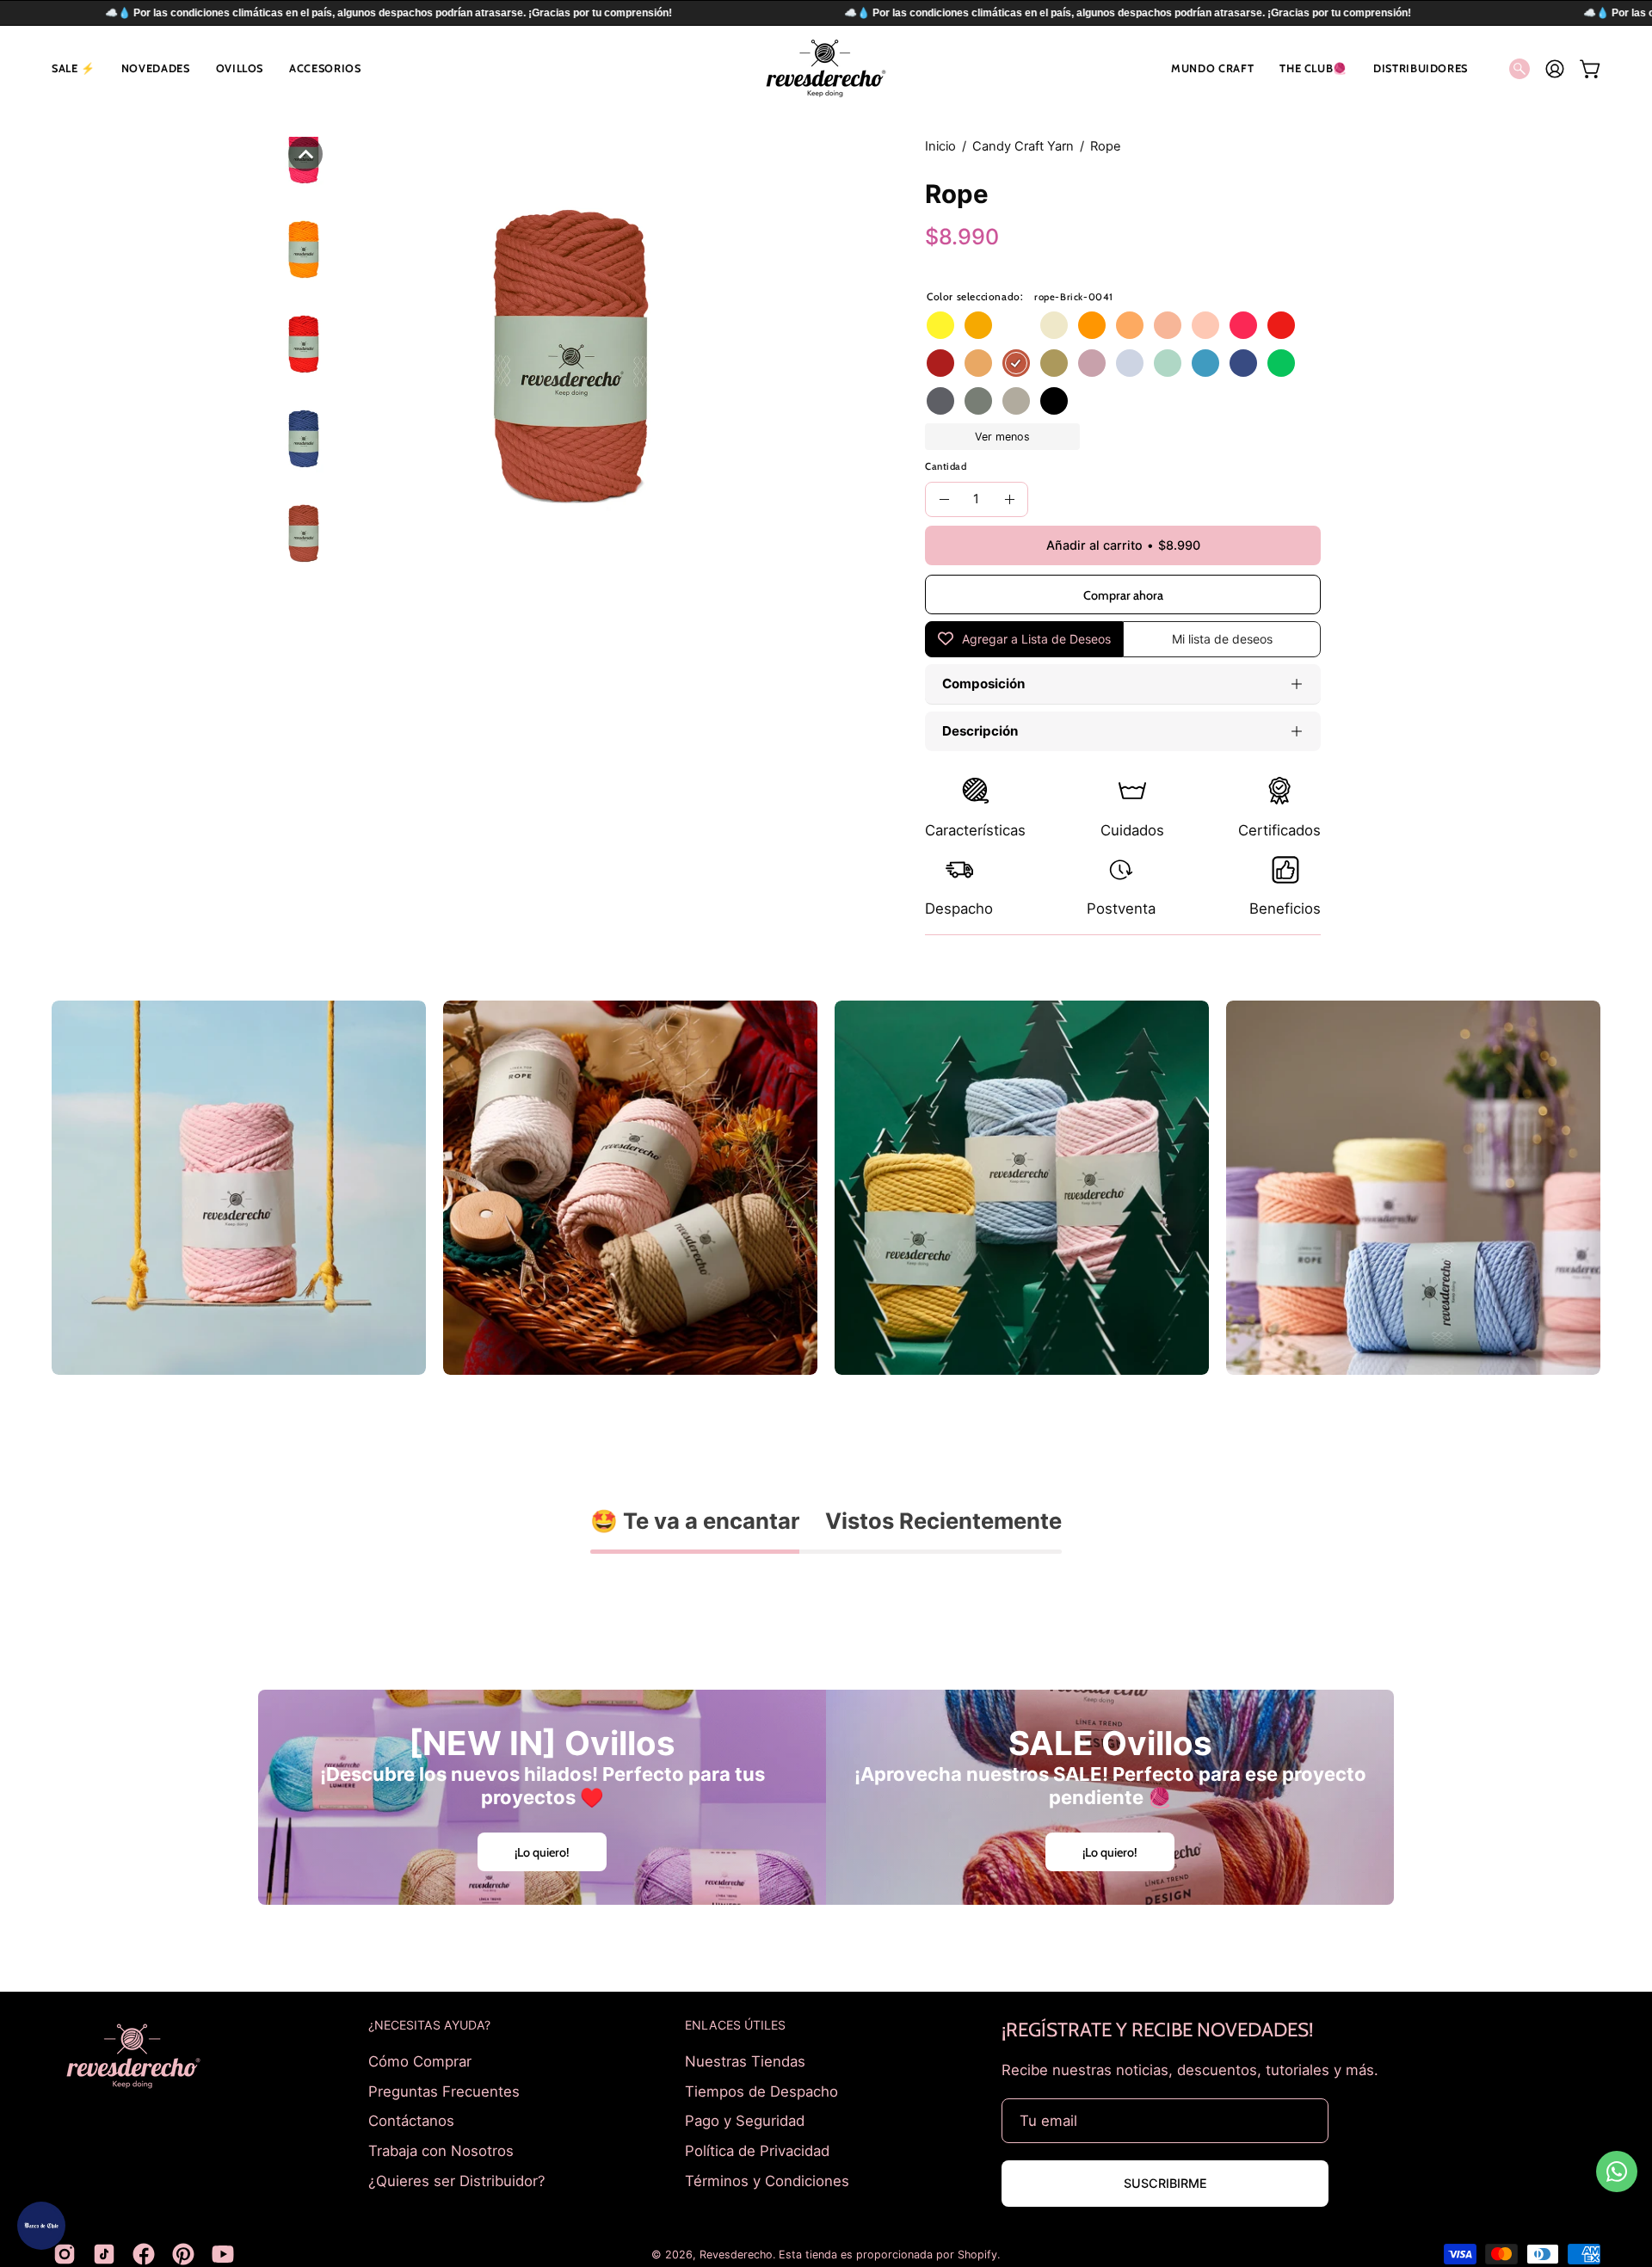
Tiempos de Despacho (761, 2091)
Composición (983, 684)
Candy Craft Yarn (1023, 146)
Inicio (940, 146)
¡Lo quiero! (542, 1852)
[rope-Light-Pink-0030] (1205, 325)
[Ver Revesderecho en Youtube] (223, 2254)
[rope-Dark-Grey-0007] (978, 401)
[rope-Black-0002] (1054, 401)
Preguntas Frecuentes (444, 2091)
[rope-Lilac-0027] (1092, 363)
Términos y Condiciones (767, 2180)
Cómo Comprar (420, 2061)
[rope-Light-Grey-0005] (1016, 401)
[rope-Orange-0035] (1092, 325)
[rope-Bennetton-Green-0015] (1281, 363)
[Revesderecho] (826, 68)
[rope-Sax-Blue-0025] (1243, 363)
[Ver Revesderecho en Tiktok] (104, 2254)
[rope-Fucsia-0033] (1243, 325)
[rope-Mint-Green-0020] (1168, 363)
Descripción (980, 731)
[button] (74, 68)
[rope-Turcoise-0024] (1205, 363)
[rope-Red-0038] (1281, 325)
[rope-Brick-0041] (1016, 363)
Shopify (977, 2255)
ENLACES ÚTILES (735, 2025)
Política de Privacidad (757, 2150)
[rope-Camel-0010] (978, 363)
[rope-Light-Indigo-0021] (940, 401)
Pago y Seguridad (745, 2121)
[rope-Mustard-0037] (978, 325)
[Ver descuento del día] (41, 2226)
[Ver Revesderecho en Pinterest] (183, 2254)
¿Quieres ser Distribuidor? (457, 2180)
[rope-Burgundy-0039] (940, 363)
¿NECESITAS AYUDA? (429, 2025)
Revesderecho (736, 2255)
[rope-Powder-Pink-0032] (1168, 325)
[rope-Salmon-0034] (1130, 325)
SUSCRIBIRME (1165, 2183)
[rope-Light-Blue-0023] (1130, 363)
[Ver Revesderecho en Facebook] (144, 2254)
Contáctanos (411, 2121)
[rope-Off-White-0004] (1054, 325)
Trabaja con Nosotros (441, 2150)
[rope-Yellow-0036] (940, 325)
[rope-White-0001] (1016, 325)
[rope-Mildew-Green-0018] (1054, 363)
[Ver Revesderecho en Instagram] (65, 2254)
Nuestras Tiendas (745, 2061)
